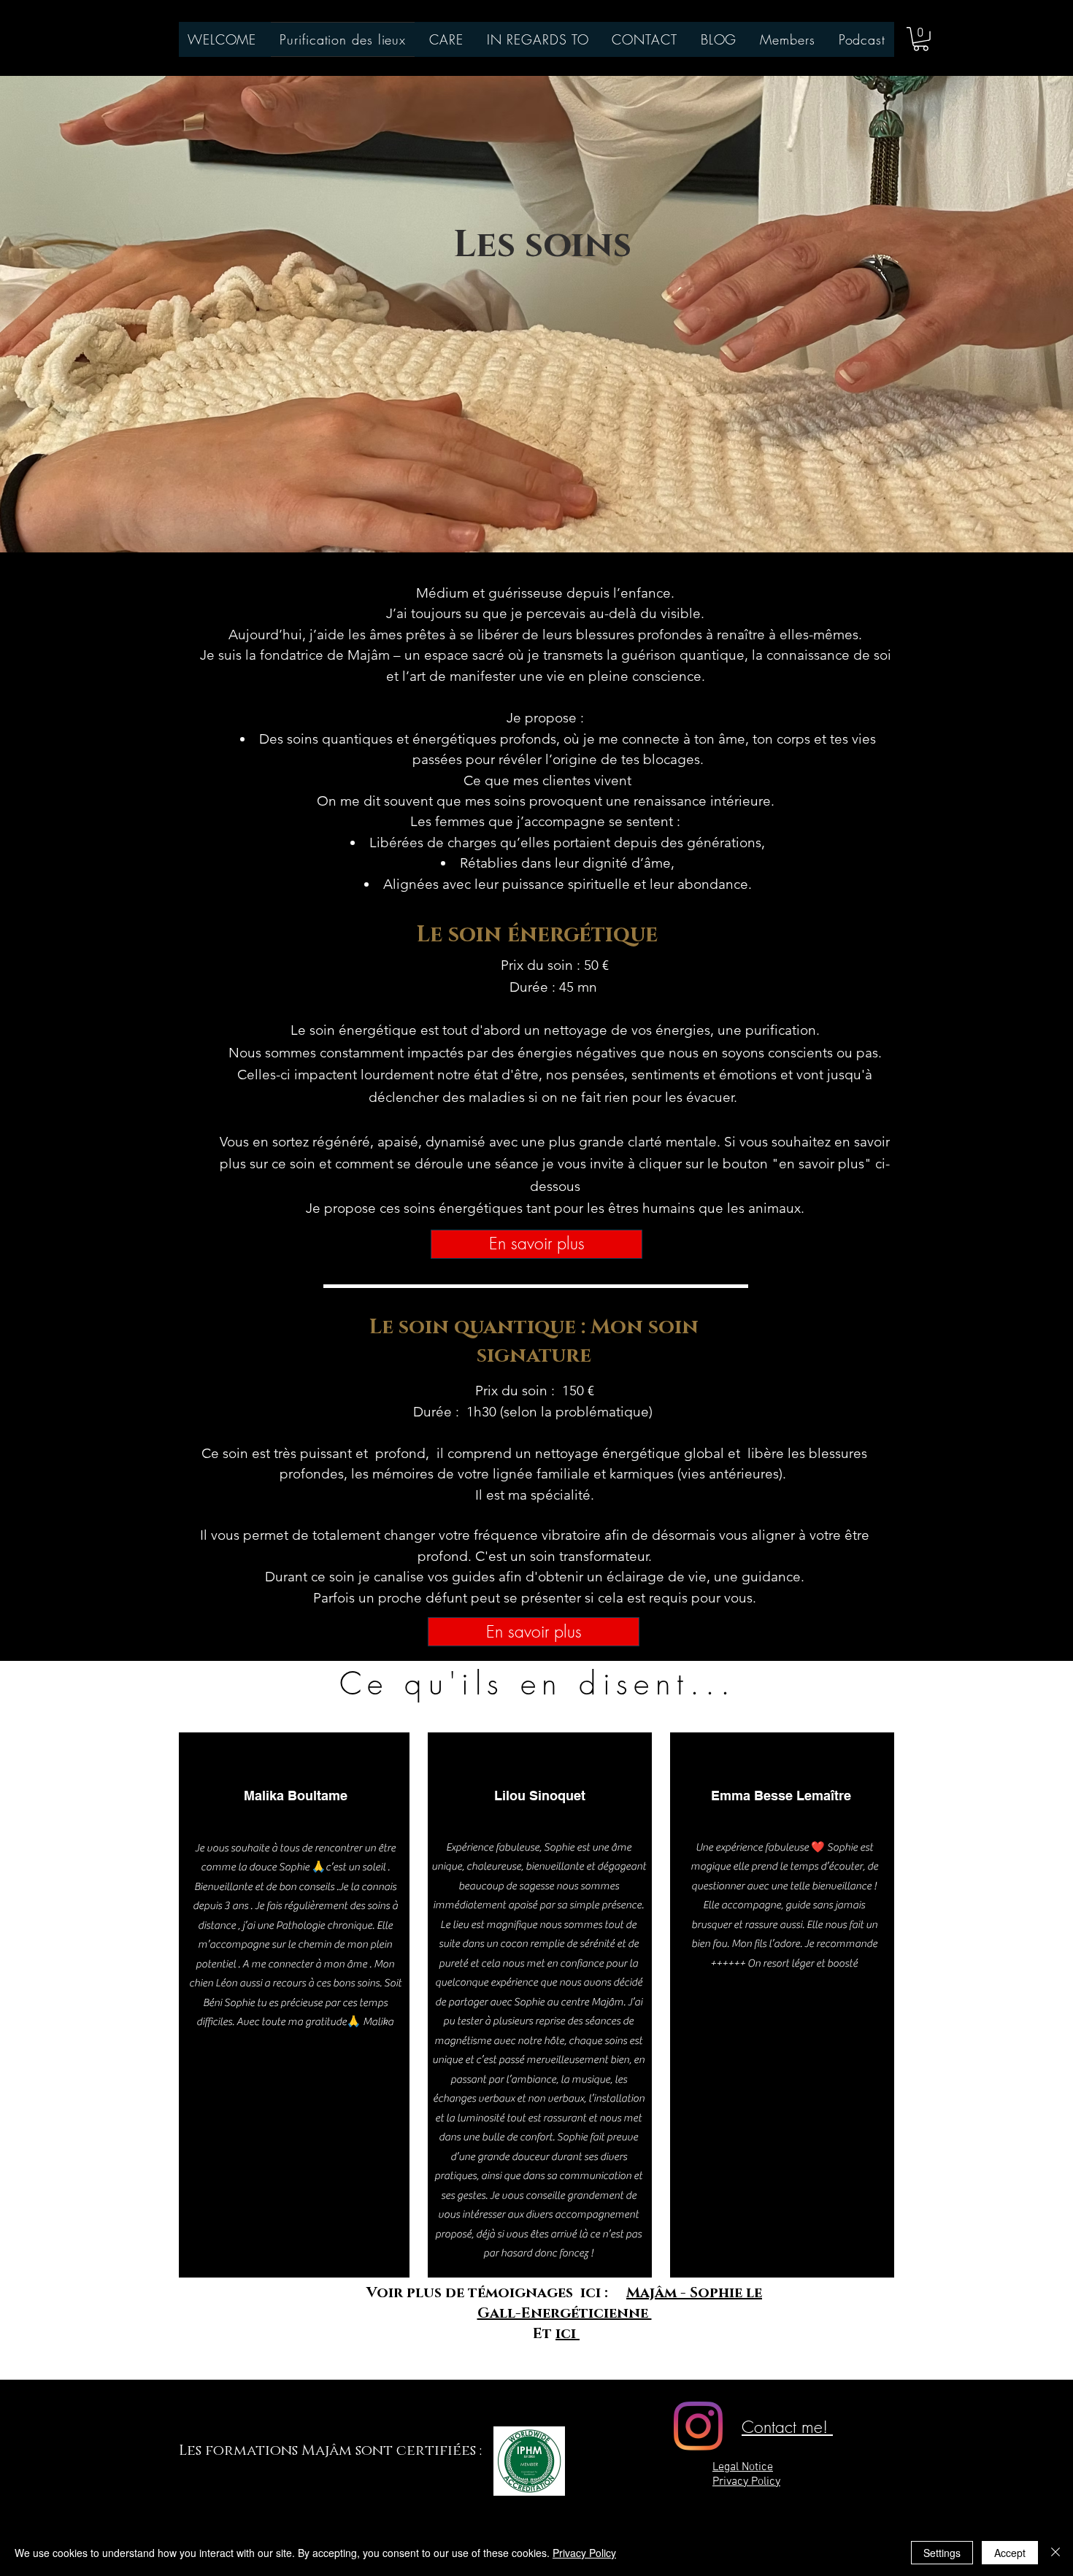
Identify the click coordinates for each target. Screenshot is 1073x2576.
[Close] (1055, 2553)
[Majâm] (698, 2426)
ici (568, 2334)
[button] (921, 39)
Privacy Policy (584, 2553)
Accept (1010, 2553)
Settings (942, 2553)
